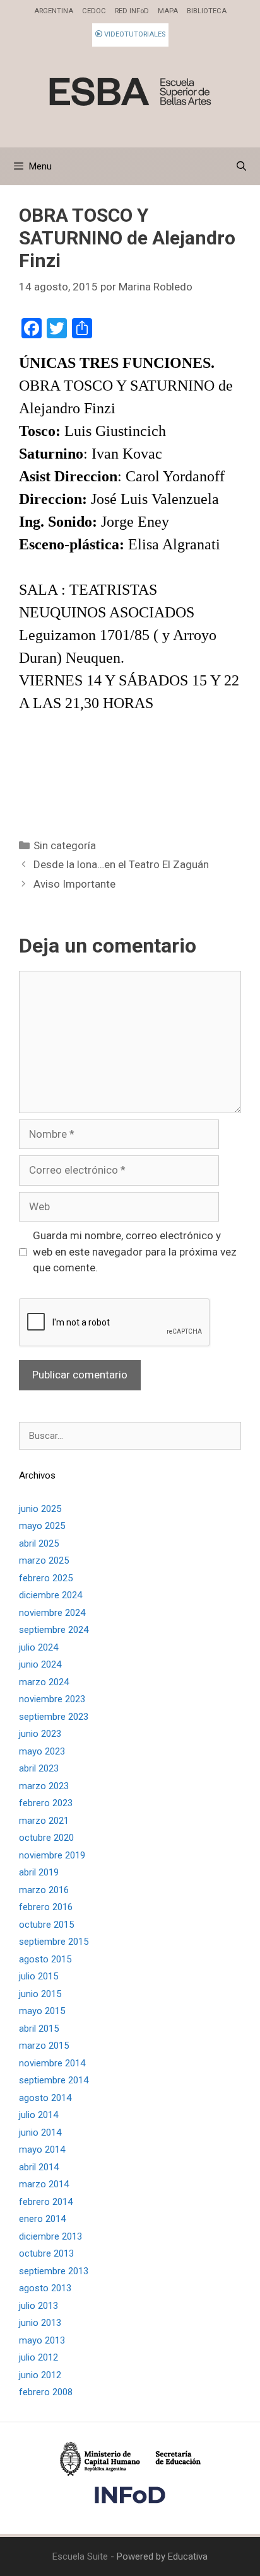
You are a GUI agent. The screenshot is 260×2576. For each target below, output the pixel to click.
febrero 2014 (46, 2202)
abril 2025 (39, 1543)
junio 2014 (40, 2132)
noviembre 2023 (52, 1699)
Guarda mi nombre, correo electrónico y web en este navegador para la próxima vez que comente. (135, 1251)
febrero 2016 (46, 1907)
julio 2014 (38, 2115)
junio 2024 (40, 1664)
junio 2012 (40, 2375)
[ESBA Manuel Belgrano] (130, 91)
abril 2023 (39, 1768)
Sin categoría (65, 845)
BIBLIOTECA (207, 11)
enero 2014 (42, 2219)
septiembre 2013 (54, 2271)
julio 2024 (38, 1647)
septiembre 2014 (54, 2080)
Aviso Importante (74, 884)
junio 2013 (40, 2323)
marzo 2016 (44, 1890)
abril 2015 (39, 2029)
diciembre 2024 (50, 1595)
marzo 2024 (44, 1682)
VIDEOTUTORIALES (134, 34)
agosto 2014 (45, 2098)
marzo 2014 (44, 2184)
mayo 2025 (42, 1526)
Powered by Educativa (162, 2556)
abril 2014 (39, 2167)
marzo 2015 (44, 2046)
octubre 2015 (46, 1925)
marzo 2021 (44, 1821)
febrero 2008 (46, 2392)
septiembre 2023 (54, 1717)
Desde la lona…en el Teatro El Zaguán (121, 864)
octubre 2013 (46, 2253)
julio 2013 (38, 2306)
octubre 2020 (46, 1838)
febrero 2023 (46, 1803)
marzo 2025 (44, 1560)
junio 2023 (40, 1734)
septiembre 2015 (54, 1942)
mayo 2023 (42, 1751)
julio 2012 (38, 2357)
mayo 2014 (42, 2150)
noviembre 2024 (52, 1613)
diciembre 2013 (50, 2236)
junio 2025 (40, 1509)
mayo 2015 (42, 2011)
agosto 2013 (45, 2288)
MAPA (168, 11)
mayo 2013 (42, 2340)
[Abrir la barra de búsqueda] (241, 166)
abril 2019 (39, 1872)
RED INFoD (132, 11)
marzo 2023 (44, 1786)
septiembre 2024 (54, 1630)
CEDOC (94, 11)
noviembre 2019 (52, 1855)
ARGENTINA (54, 11)
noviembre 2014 (52, 2063)
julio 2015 (38, 1976)
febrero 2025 (46, 1578)
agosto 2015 (45, 1959)
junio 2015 (40, 1994)
